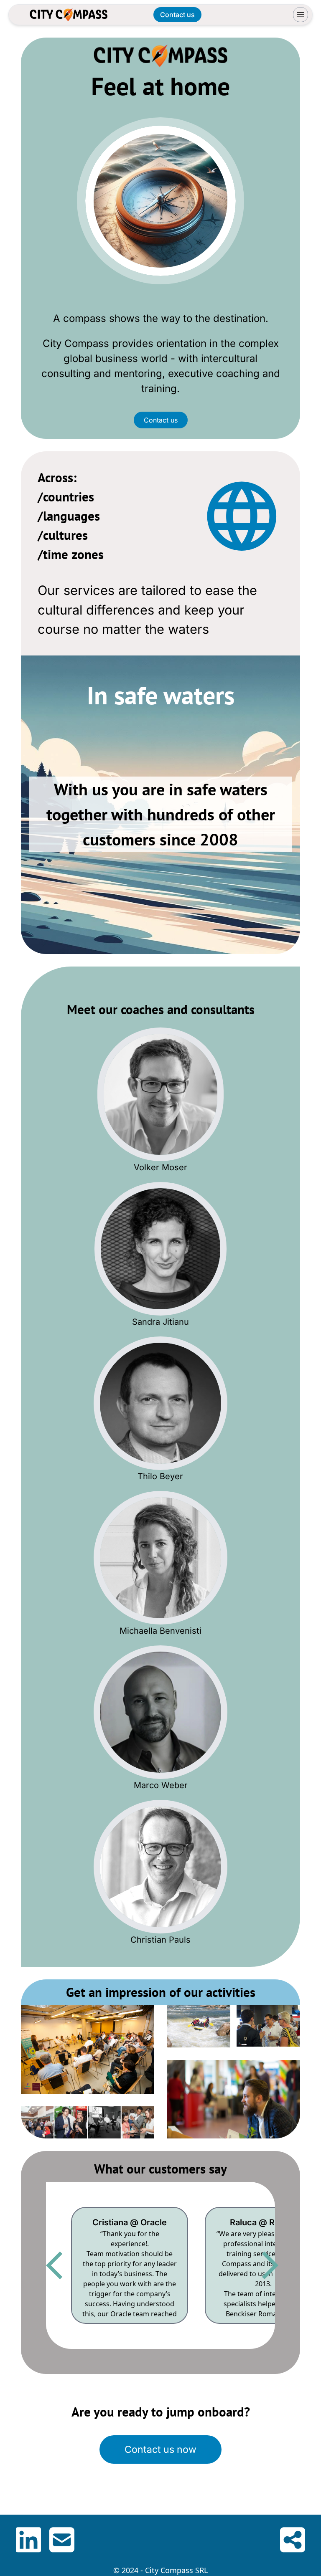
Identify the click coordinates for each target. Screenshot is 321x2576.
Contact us (161, 420)
